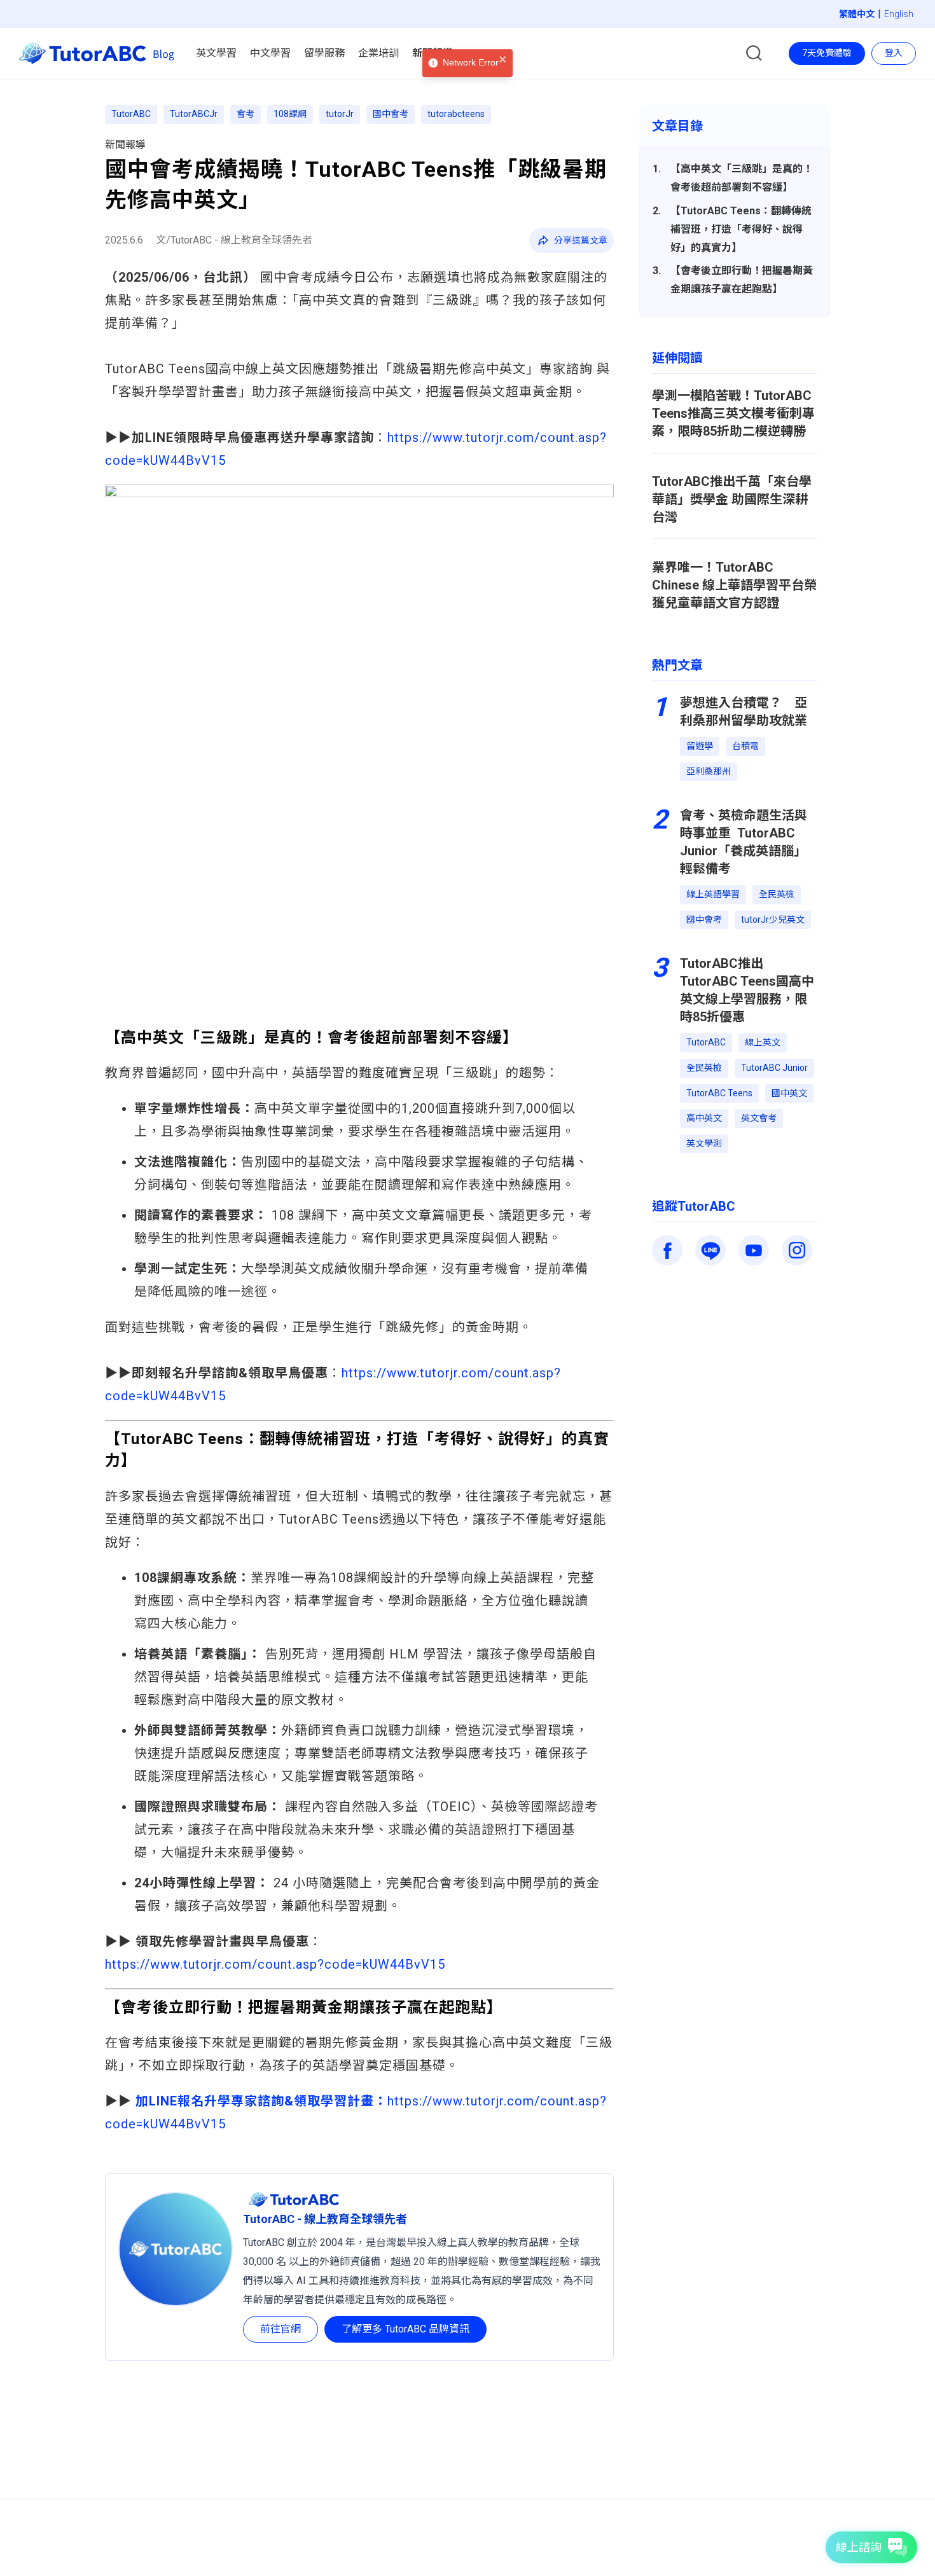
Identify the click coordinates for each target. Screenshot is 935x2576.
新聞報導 (125, 145)
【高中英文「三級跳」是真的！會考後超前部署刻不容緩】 (742, 178)
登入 (894, 53)
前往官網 (280, 2329)
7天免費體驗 (827, 53)
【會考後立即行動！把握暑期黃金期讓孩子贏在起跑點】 (742, 280)
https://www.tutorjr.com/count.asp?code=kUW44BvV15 (275, 1964)
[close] (503, 77)
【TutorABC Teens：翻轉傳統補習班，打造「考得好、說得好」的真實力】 (741, 229)
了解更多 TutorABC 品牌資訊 (405, 2329)
